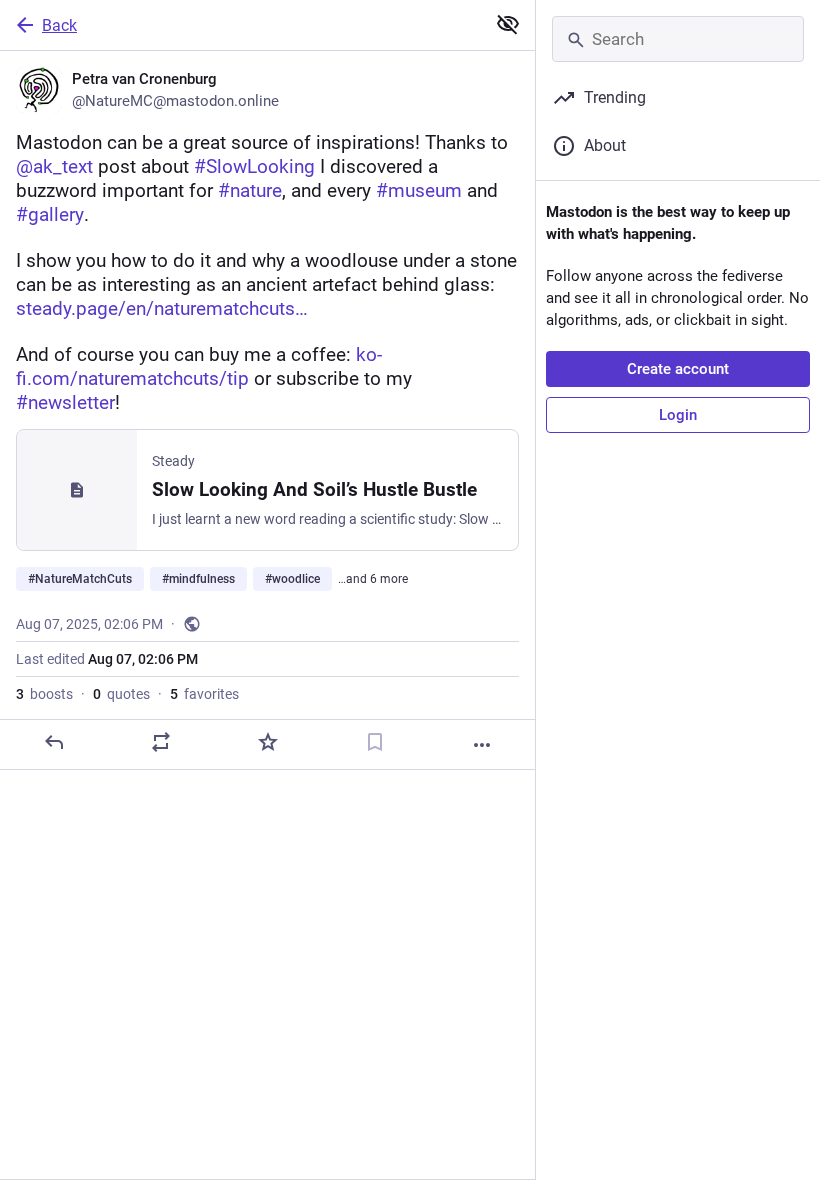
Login (678, 415)
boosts (44, 694)
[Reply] (54, 742)
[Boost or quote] (161, 742)
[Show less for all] (508, 24)
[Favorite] (268, 742)
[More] (482, 745)
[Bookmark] (375, 742)
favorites (204, 694)
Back (59, 25)
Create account (678, 369)
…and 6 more (373, 579)
